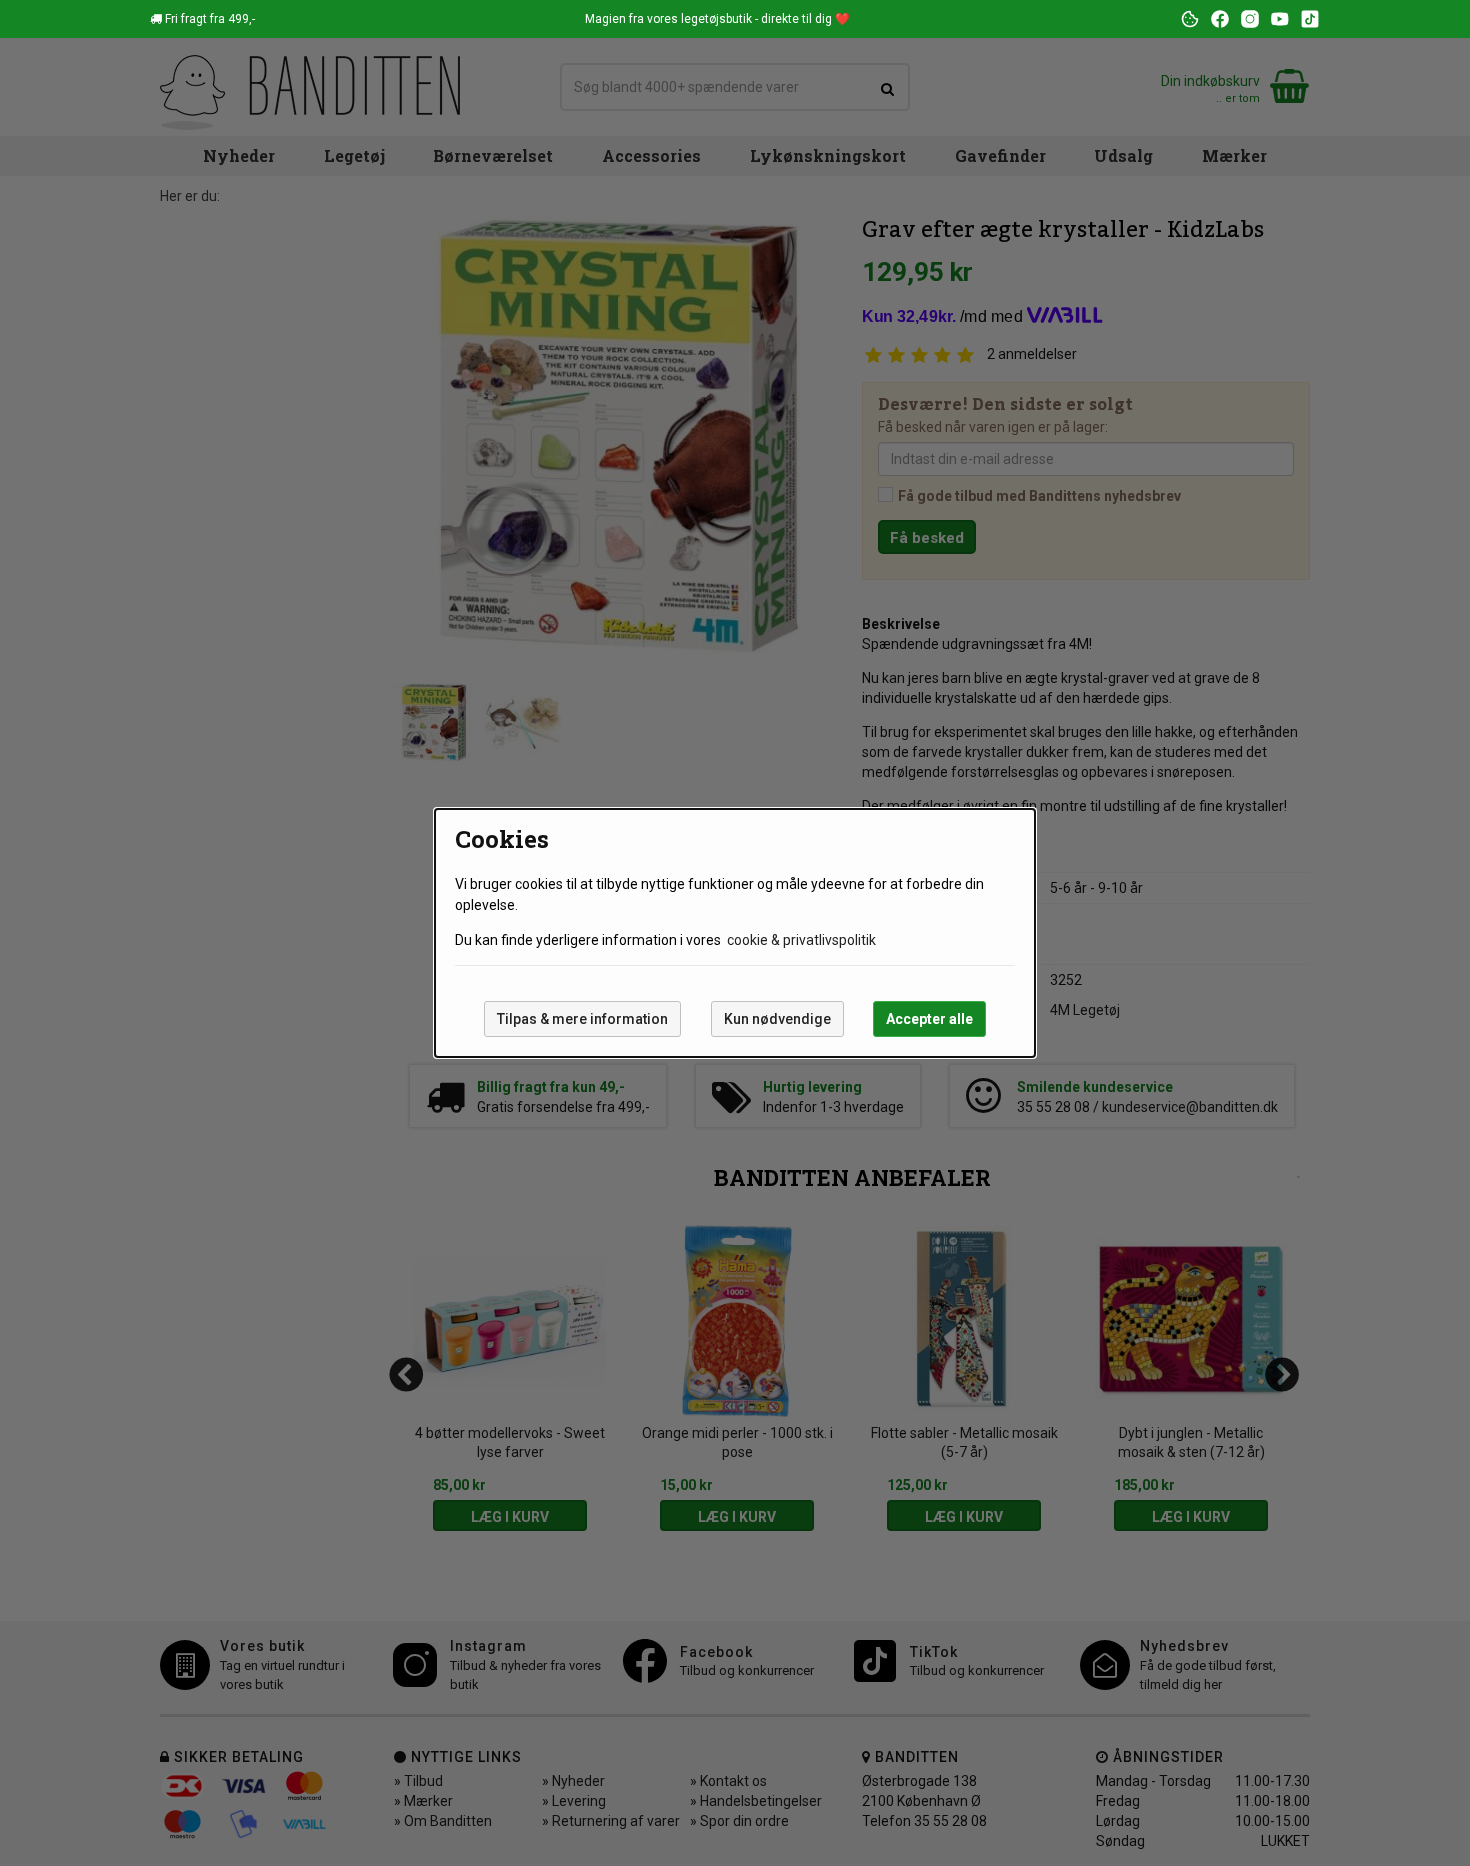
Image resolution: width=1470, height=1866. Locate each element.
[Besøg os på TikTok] (1310, 19)
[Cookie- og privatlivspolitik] (1190, 19)
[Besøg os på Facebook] (1220, 19)
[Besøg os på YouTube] (1280, 19)
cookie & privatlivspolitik (801, 940)
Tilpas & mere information (582, 1019)
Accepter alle (929, 1019)
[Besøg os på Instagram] (1250, 19)
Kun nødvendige (777, 1019)
